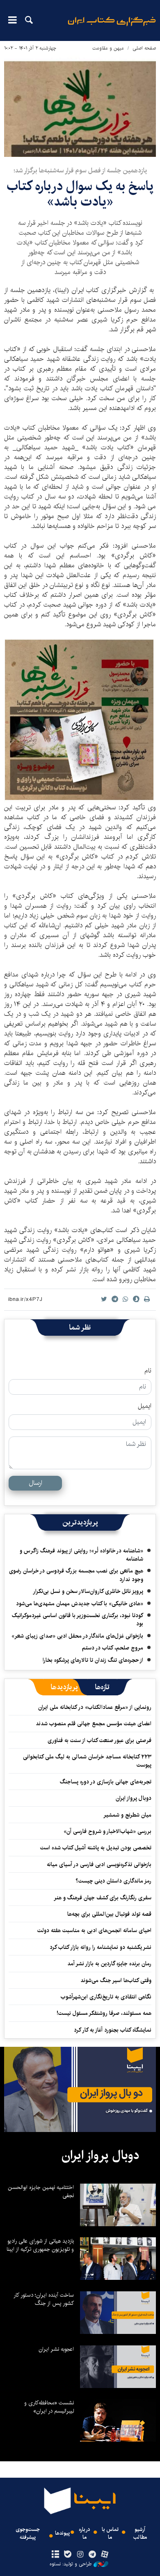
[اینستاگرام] (80, 2555)
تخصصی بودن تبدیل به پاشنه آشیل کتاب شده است (96, 1848)
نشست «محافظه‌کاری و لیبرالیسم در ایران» (49, 2407)
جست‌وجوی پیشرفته (28, 2533)
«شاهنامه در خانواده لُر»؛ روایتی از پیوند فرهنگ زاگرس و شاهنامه (81, 1555)
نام (148, 1371)
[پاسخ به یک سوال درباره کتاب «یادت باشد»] (80, 106)
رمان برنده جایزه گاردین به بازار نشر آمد (109, 1964)
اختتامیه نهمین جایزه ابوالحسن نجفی (41, 2191)
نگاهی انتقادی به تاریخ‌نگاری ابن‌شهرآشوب (104, 1997)
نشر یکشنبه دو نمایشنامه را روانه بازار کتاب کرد (101, 1947)
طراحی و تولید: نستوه (71, 2564)
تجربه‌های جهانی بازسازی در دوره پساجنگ (106, 1782)
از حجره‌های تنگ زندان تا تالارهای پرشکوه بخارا (93, 1660)
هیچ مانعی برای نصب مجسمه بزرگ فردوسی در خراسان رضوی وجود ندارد (76, 1575)
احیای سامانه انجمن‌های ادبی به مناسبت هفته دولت (94, 1930)
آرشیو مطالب (140, 2533)
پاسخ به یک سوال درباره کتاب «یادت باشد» (80, 194)
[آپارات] (105, 2555)
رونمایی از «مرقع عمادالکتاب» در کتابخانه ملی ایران (95, 1707)
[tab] (102, 1687)
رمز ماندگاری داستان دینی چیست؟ (113, 1881)
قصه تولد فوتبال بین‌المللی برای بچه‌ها (109, 1914)
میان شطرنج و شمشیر (127, 1815)
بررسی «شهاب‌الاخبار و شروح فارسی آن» (107, 1831)
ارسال (35, 1483)
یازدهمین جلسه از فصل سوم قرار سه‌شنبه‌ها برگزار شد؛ (80, 171)
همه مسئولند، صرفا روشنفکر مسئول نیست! (104, 2013)
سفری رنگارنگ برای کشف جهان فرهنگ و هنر (103, 1898)
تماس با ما (110, 2533)
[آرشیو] (55, 2555)
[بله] (67, 2555)
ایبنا (112, 27)
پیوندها (62, 2533)
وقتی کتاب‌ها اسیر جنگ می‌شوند (116, 1980)
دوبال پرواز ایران (134, 1798)
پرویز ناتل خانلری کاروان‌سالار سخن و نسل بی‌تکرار (88, 1591)
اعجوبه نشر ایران (56, 2349)
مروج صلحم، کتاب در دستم (113, 1648)
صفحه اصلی (144, 48)
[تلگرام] (93, 2555)
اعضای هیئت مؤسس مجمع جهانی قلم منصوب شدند (94, 1724)
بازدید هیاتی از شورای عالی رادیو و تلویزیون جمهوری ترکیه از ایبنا (40, 2245)
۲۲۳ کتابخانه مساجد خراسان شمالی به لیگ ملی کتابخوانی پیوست (87, 1761)
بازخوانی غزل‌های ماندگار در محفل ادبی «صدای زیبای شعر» (77, 1636)
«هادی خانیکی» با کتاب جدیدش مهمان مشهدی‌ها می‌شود (80, 1604)
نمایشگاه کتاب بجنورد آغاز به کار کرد (113, 2030)
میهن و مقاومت (108, 48)
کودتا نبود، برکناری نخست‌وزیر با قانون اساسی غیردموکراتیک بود (78, 1620)
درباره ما (85, 2533)
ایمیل (145, 1406)
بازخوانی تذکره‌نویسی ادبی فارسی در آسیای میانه (99, 1865)
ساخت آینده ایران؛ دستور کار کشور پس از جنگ (44, 2299)
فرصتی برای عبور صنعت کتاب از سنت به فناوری (99, 1740)
